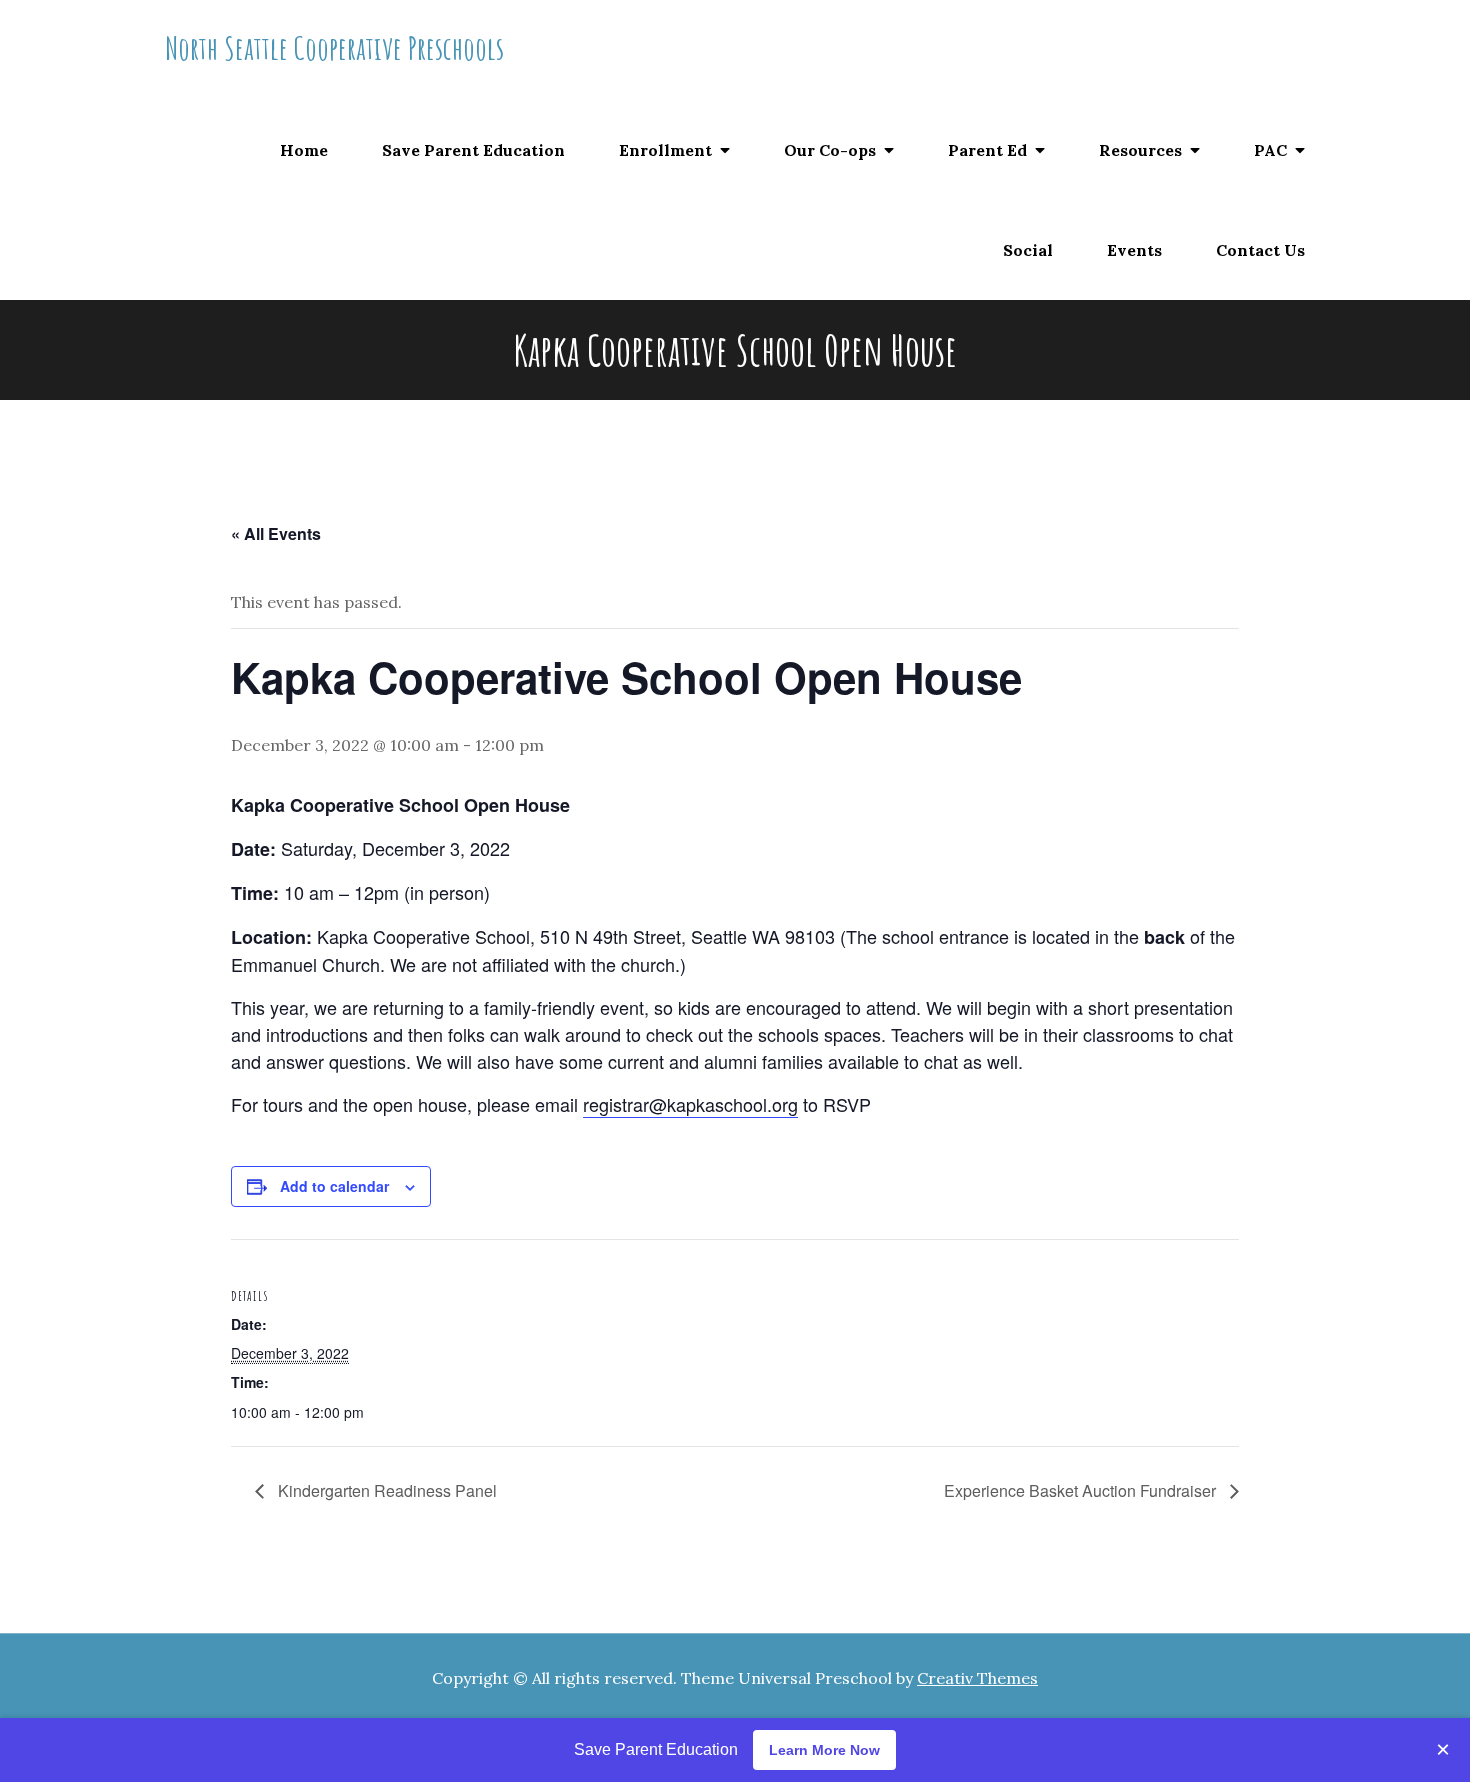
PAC (1270, 150)
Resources (1140, 150)
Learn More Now (824, 1750)
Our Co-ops (830, 150)
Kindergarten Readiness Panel (385, 1490)
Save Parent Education (473, 150)
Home (304, 150)
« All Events (276, 533)
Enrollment (665, 150)
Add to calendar (334, 1186)
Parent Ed (987, 150)
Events (1134, 250)
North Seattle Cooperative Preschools (334, 47)
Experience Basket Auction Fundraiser (1082, 1490)
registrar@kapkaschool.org (690, 1104)
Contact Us (1260, 250)
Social (1028, 250)
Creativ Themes (977, 1678)
